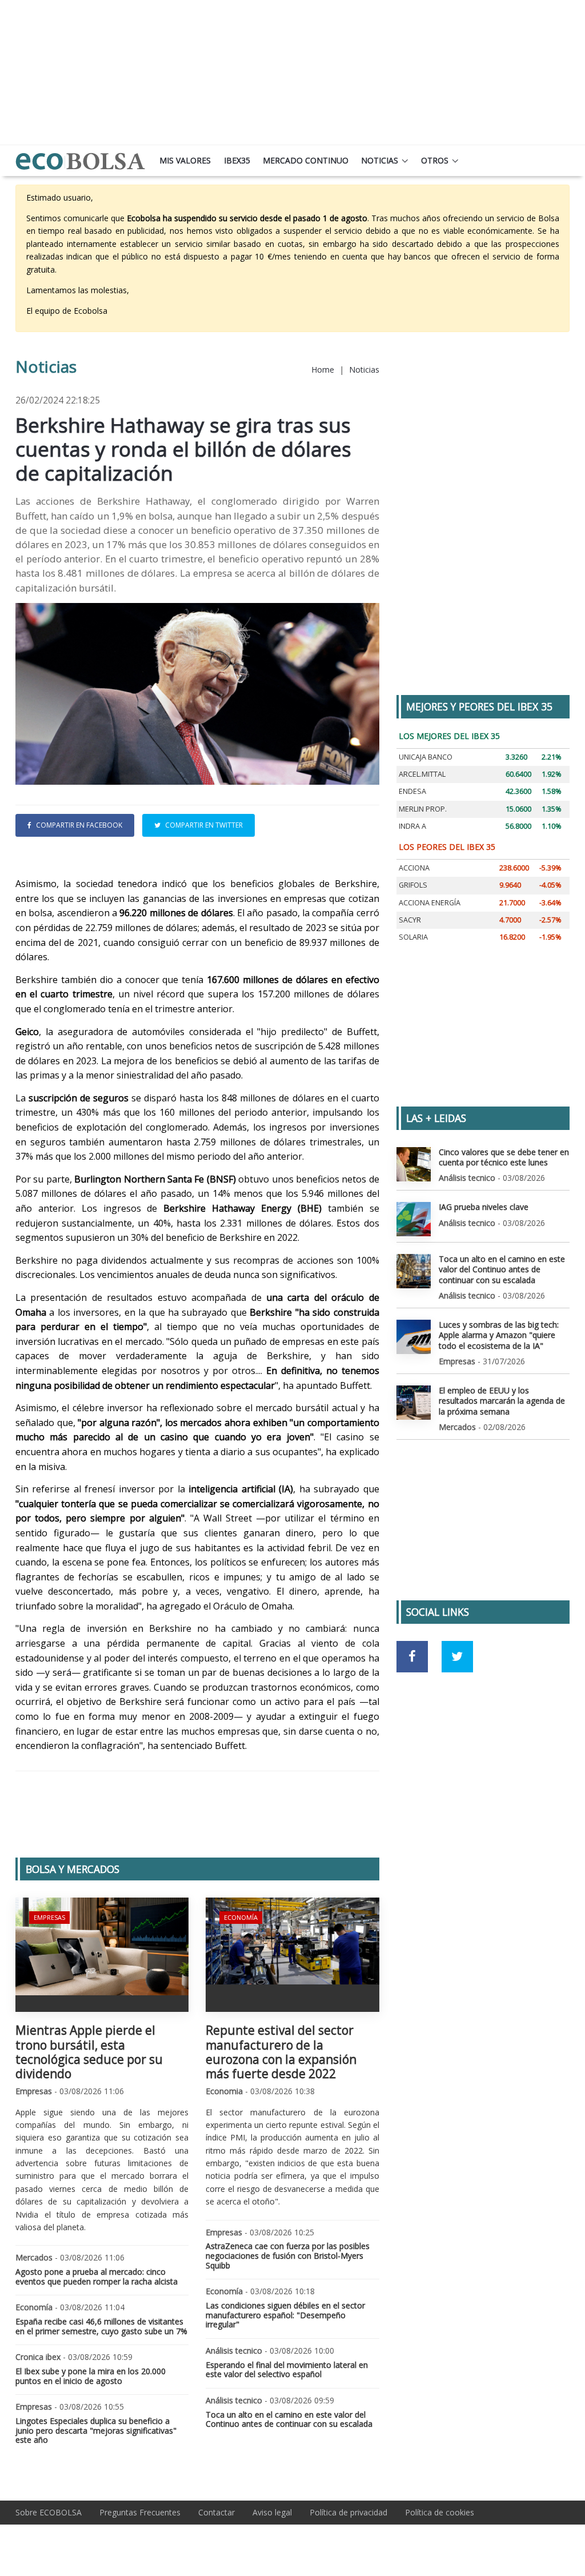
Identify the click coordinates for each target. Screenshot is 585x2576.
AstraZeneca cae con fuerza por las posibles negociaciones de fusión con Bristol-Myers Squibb (288, 2256)
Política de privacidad (348, 2512)
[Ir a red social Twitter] (457, 1657)
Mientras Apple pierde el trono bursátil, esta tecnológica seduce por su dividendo (89, 2052)
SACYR (410, 920)
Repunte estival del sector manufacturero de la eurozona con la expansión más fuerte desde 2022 (281, 2052)
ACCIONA (414, 868)
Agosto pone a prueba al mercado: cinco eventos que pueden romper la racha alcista (97, 2277)
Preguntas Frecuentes (140, 2512)
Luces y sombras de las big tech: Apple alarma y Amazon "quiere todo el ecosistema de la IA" (499, 1335)
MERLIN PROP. (423, 809)
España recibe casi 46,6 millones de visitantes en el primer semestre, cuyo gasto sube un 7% (101, 2326)
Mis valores (185, 160)
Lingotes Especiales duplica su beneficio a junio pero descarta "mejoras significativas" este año (96, 2431)
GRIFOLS (413, 885)
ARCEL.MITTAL (422, 774)
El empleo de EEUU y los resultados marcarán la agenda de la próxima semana (502, 1401)
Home (323, 370)
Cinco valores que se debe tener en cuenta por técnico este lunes (504, 1157)
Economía (241, 1917)
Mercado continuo (306, 160)
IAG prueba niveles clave (484, 1207)
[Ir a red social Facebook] (412, 1657)
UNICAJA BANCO (426, 757)
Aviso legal (272, 2512)
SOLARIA (413, 937)
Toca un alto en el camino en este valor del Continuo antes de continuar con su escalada (289, 2419)
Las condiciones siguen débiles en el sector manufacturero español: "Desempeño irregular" (285, 2315)
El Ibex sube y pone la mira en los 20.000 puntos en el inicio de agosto (91, 2376)
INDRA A (412, 826)
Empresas (49, 1917)
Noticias (380, 160)
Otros (435, 160)
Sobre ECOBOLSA (49, 2512)
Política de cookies (440, 2512)
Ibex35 (237, 160)
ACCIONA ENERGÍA (430, 903)
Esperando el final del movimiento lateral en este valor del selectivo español (287, 2370)
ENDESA (412, 791)
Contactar (217, 2512)
